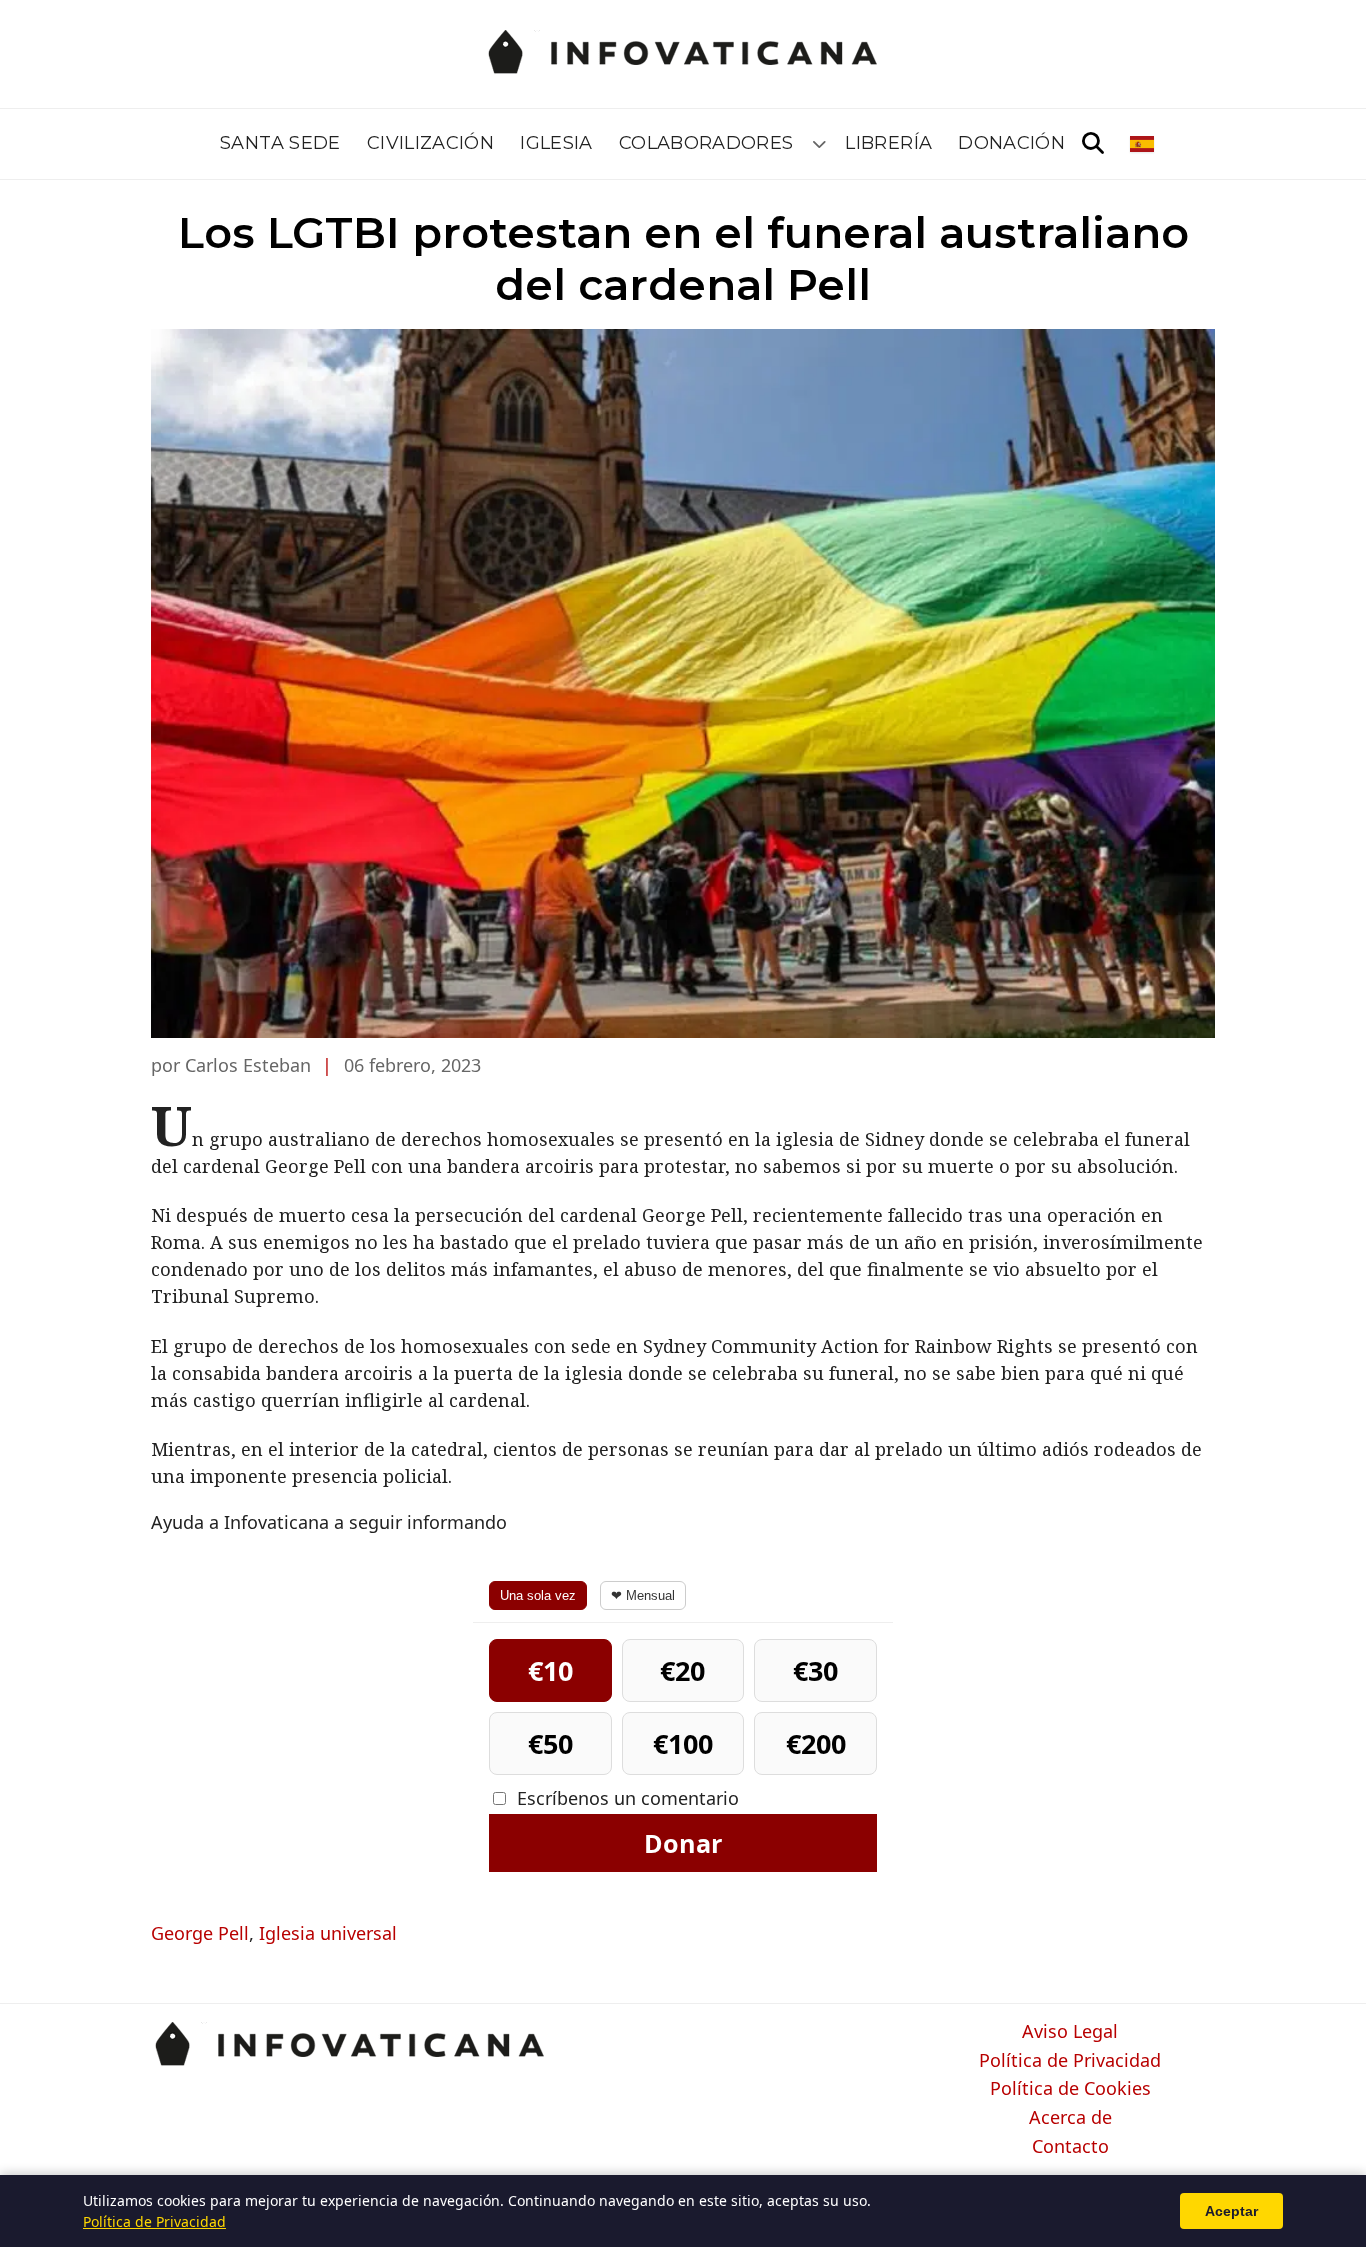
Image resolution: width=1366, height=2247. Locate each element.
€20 (682, 1670)
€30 (815, 1670)
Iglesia (556, 143)
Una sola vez (538, 1595)
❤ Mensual (643, 1595)
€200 (816, 1743)
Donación (1011, 143)
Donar (683, 1843)
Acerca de (1070, 2118)
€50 (550, 1743)
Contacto (1070, 2147)
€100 (683, 1743)
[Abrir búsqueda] (1093, 144)
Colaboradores (706, 143)
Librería (888, 143)
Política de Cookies (1070, 2089)
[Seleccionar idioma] (1143, 144)
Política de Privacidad (1070, 2061)
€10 (550, 1670)
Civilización (430, 143)
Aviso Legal (1070, 2032)
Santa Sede (280, 143)
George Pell (200, 1933)
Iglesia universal (328, 1933)
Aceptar (1231, 2211)
